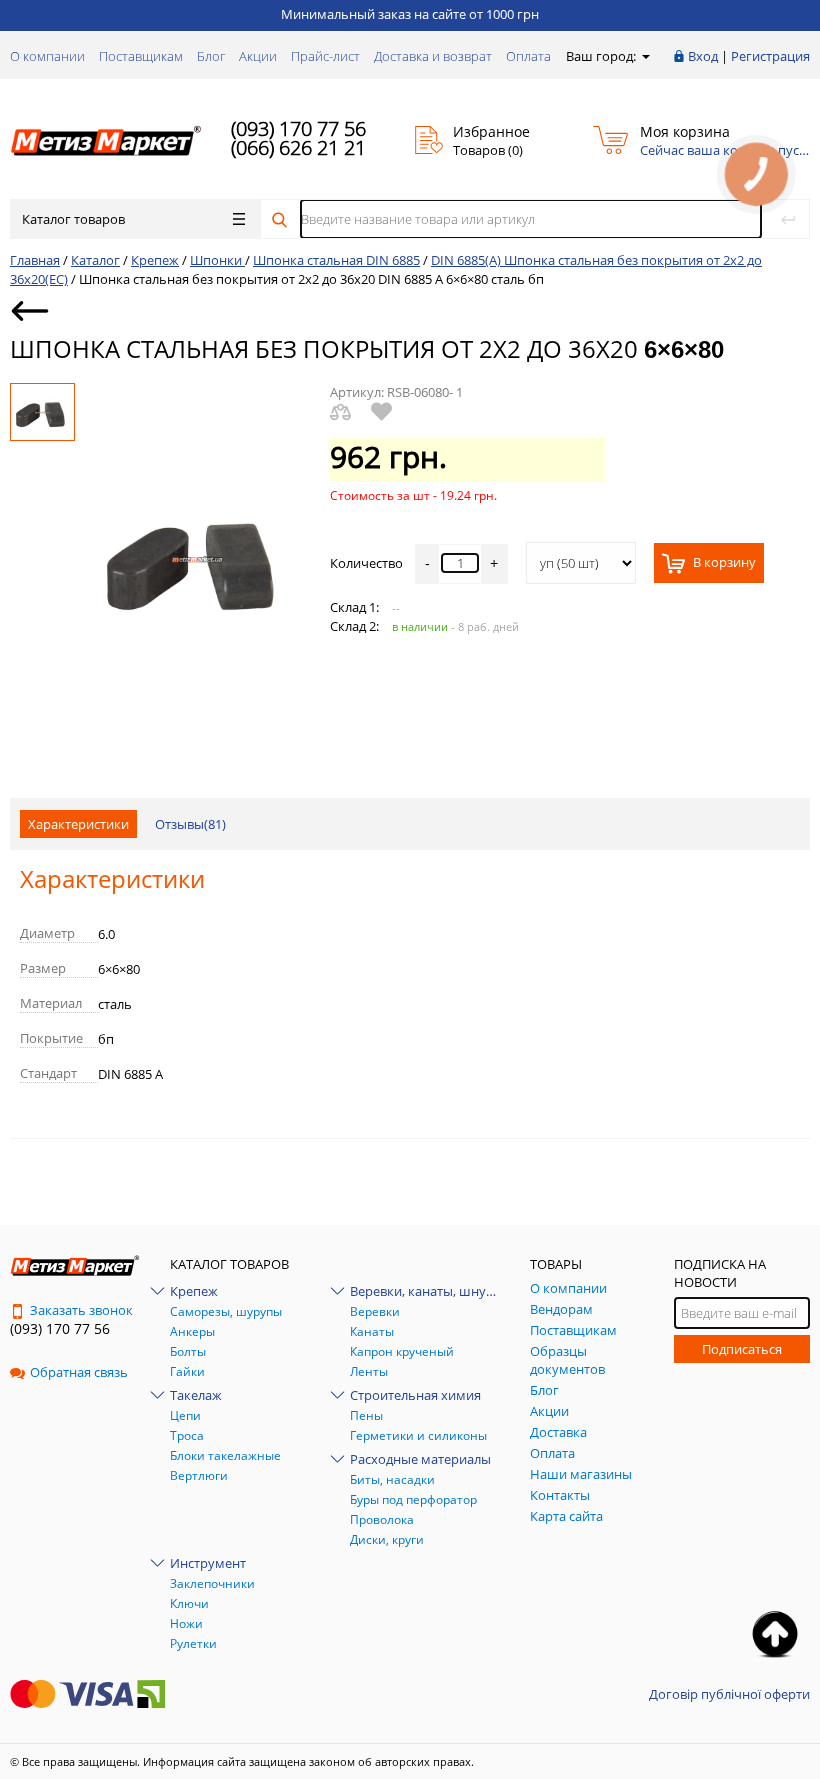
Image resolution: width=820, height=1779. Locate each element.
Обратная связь (79, 1372)
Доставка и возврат (433, 56)
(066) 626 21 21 (298, 147)
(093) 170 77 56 (298, 128)
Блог (211, 56)
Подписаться (742, 1349)
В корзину (723, 563)
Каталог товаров (73, 219)
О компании (47, 56)
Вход (703, 56)
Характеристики (78, 824)
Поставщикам (141, 56)
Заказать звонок (81, 1310)
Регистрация (770, 56)
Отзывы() (190, 824)
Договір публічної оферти (729, 1694)
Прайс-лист (325, 56)
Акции (258, 56)
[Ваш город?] (644, 56)
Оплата (528, 56)
